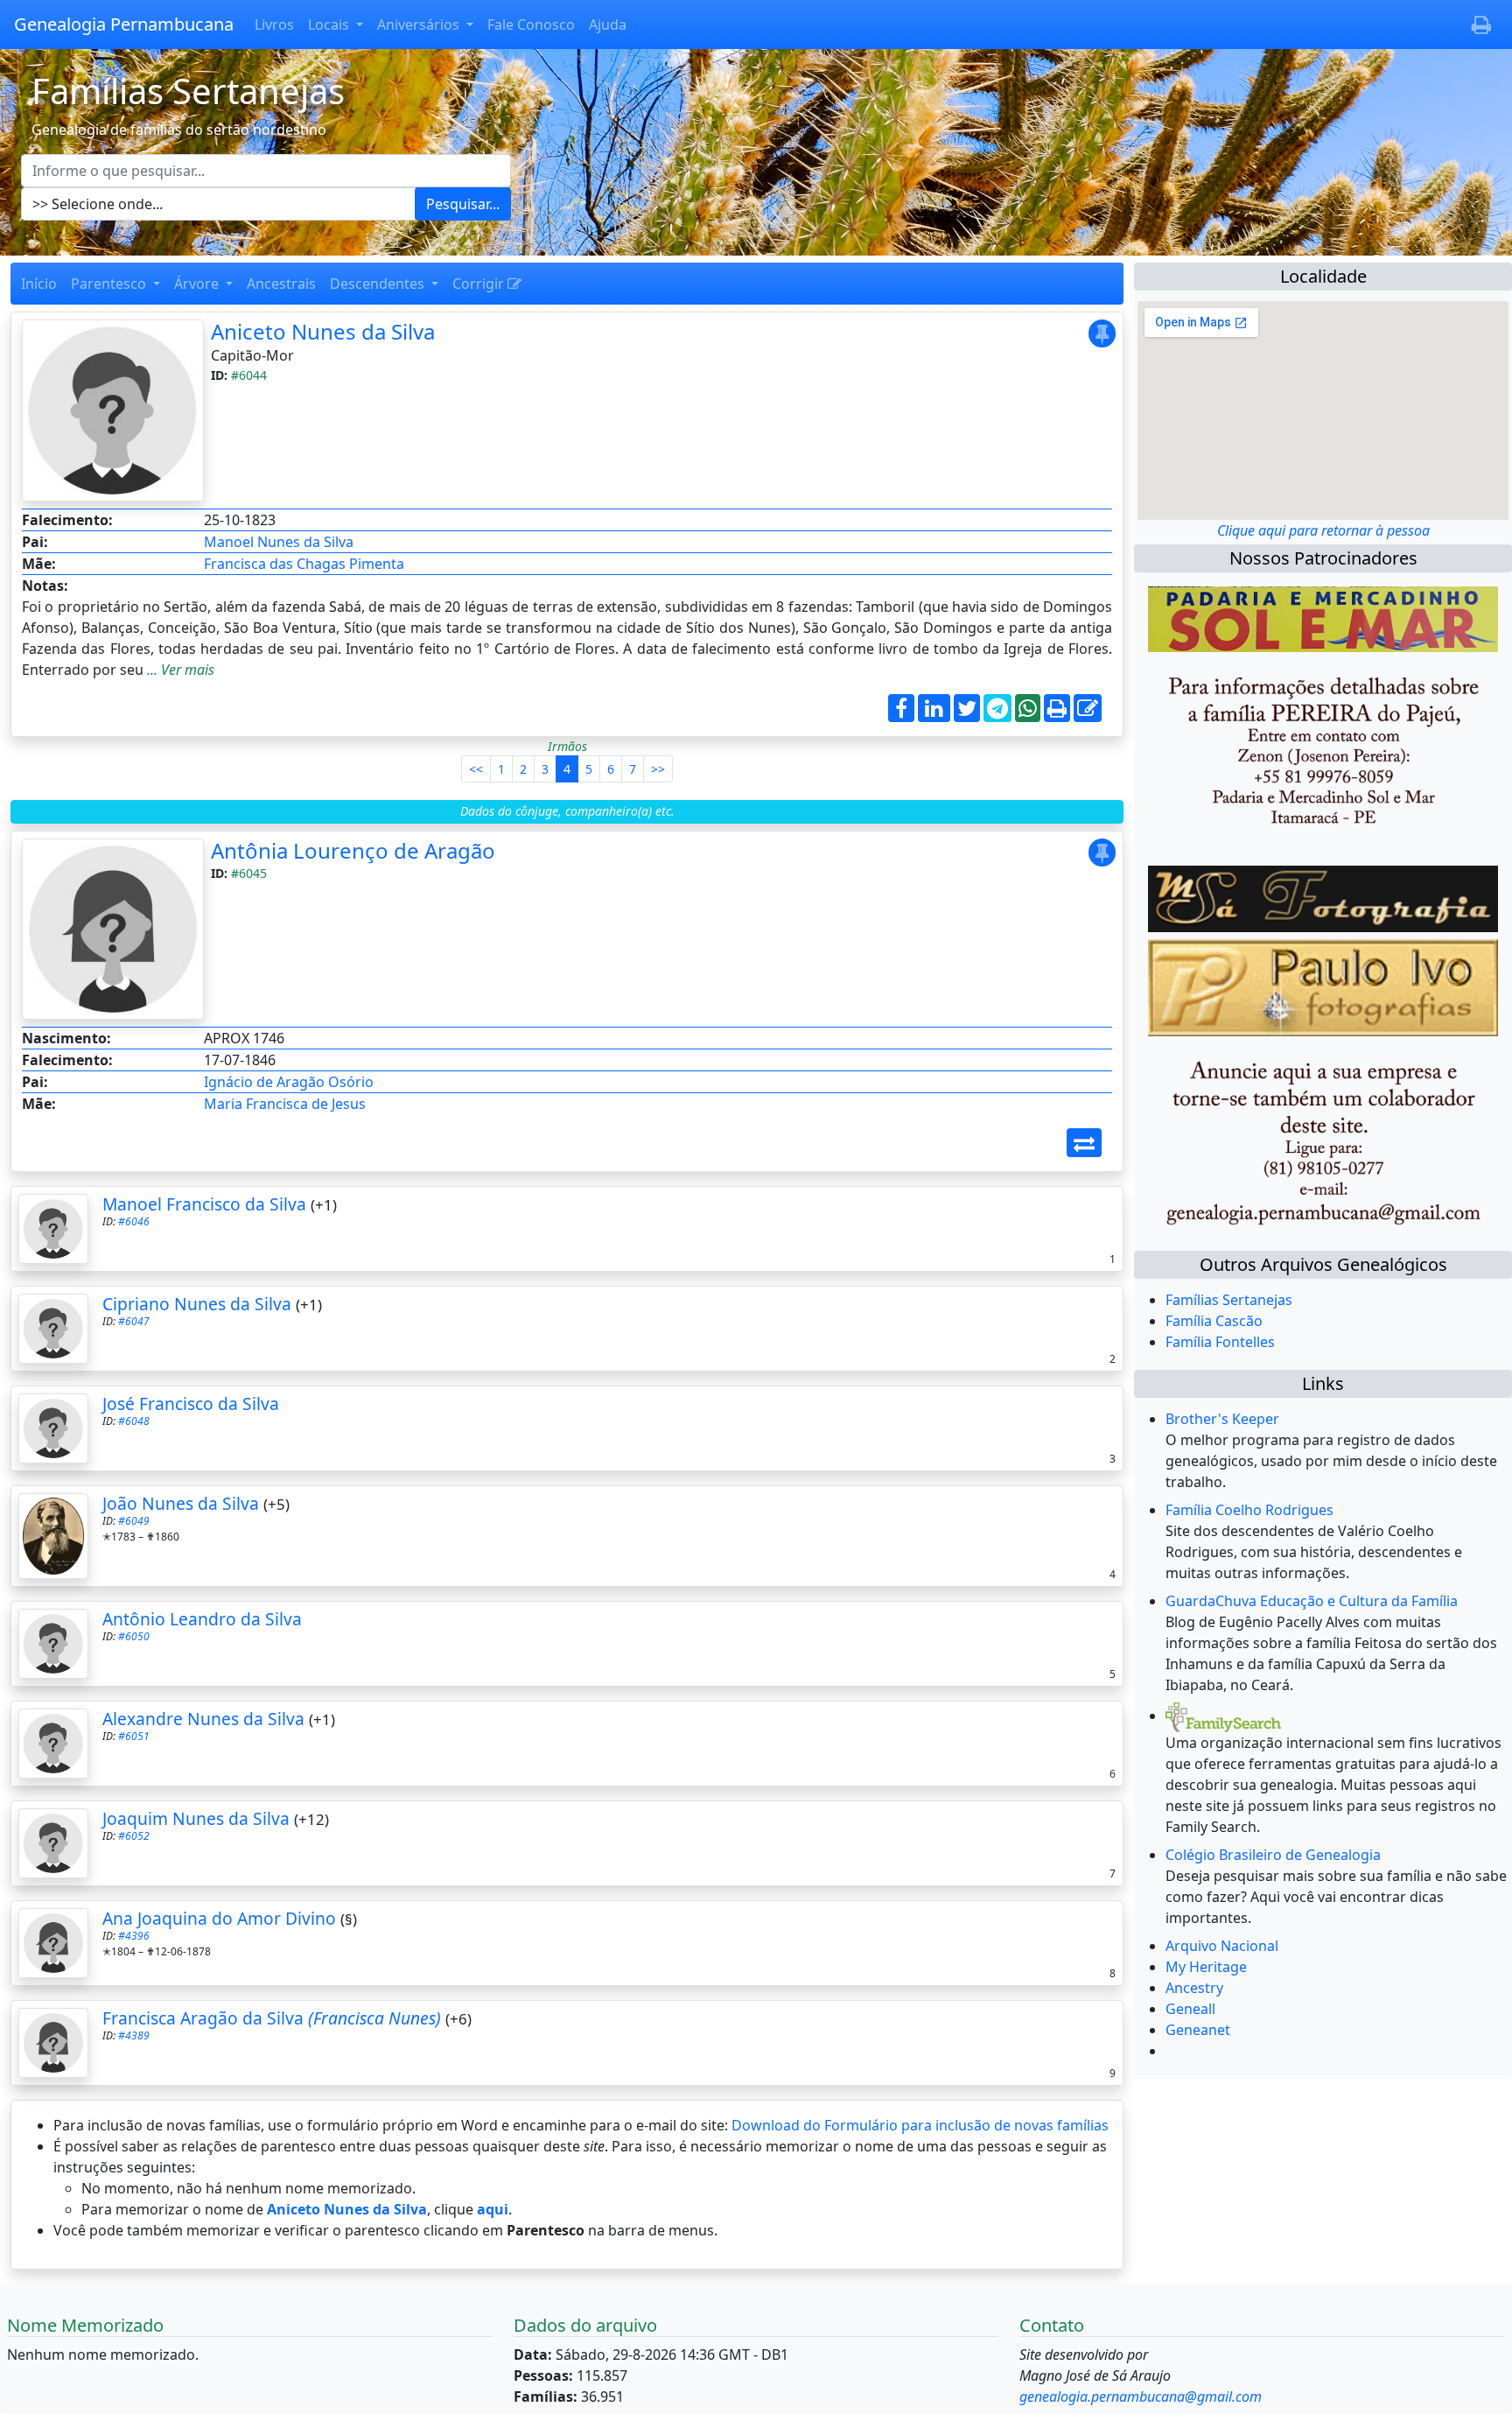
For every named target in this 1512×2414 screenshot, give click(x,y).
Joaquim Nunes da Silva (196, 1818)
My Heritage (1206, 1967)
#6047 (134, 1321)
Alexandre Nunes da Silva (203, 1719)
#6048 (134, 1421)
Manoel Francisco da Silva (204, 1204)
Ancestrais (281, 284)
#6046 (134, 1221)
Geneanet (1198, 2030)
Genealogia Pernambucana (124, 24)
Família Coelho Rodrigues (1249, 1510)
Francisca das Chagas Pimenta (304, 564)
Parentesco (110, 284)
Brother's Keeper (1222, 1419)
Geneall (1190, 2009)
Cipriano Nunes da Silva (197, 1304)
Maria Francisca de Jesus (285, 1104)
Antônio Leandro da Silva (202, 1619)
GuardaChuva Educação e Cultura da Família (1312, 1601)
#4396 (134, 1936)
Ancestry (1194, 1988)
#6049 (134, 1521)
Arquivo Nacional (1222, 1946)
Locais (330, 25)
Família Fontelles (1220, 1342)
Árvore (198, 284)
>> (658, 769)
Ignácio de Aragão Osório (289, 1082)
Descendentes (379, 284)
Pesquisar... (463, 204)
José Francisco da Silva (191, 1403)
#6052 (134, 1836)
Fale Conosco (531, 25)
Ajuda (608, 25)
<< (476, 769)
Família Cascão (1214, 1321)
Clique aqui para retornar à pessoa (1323, 530)
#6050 (134, 1636)
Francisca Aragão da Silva (272, 2018)
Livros (274, 25)
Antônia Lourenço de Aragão (353, 850)
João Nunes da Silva (181, 1503)
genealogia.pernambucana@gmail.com (1141, 2396)
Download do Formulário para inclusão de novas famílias (920, 2125)
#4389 (134, 2035)
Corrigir (480, 284)
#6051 (134, 1736)
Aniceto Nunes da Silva (323, 331)
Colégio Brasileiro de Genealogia (1273, 1855)
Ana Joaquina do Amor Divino (219, 1918)
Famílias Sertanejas (1229, 1300)
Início (39, 284)
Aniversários (420, 25)
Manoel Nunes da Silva (279, 542)
